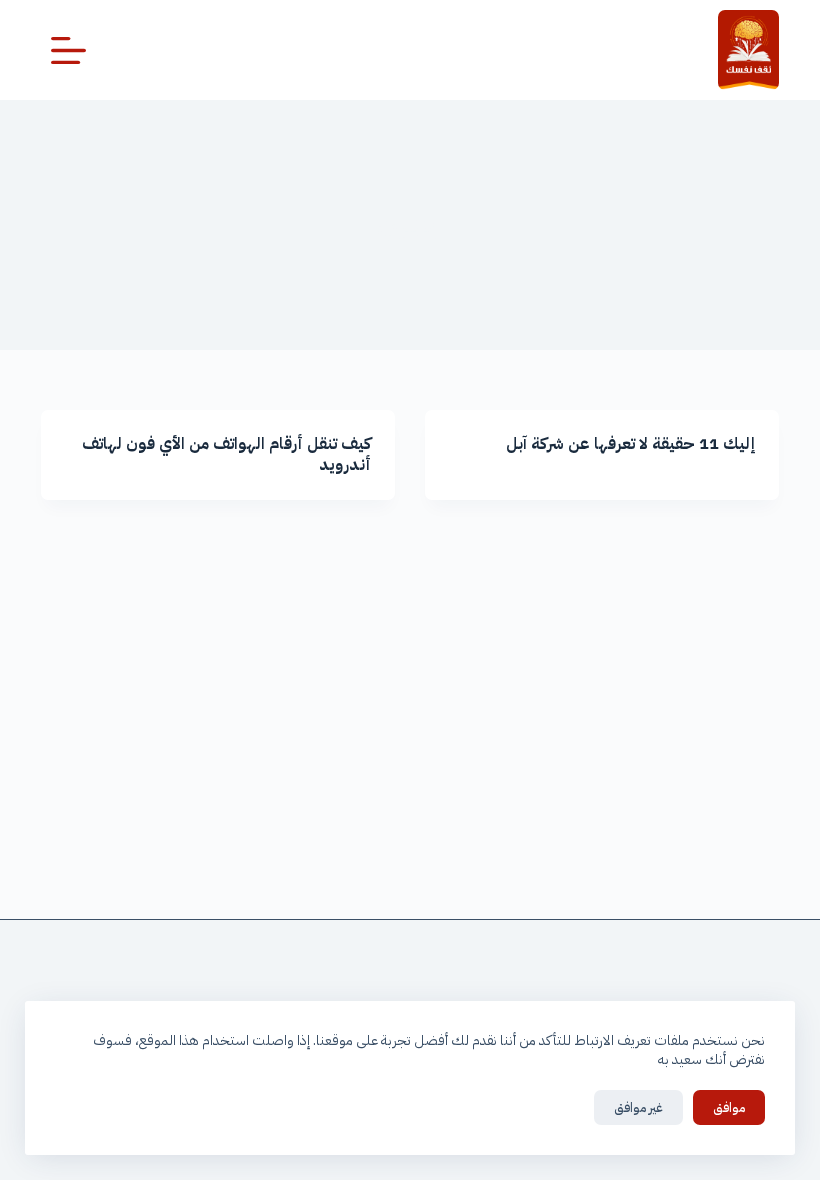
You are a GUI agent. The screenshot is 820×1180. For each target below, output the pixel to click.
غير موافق (638, 1107)
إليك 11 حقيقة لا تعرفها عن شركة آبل (630, 444)
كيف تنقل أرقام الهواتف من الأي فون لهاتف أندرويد (226, 454)
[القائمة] (68, 50)
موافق (729, 1107)
